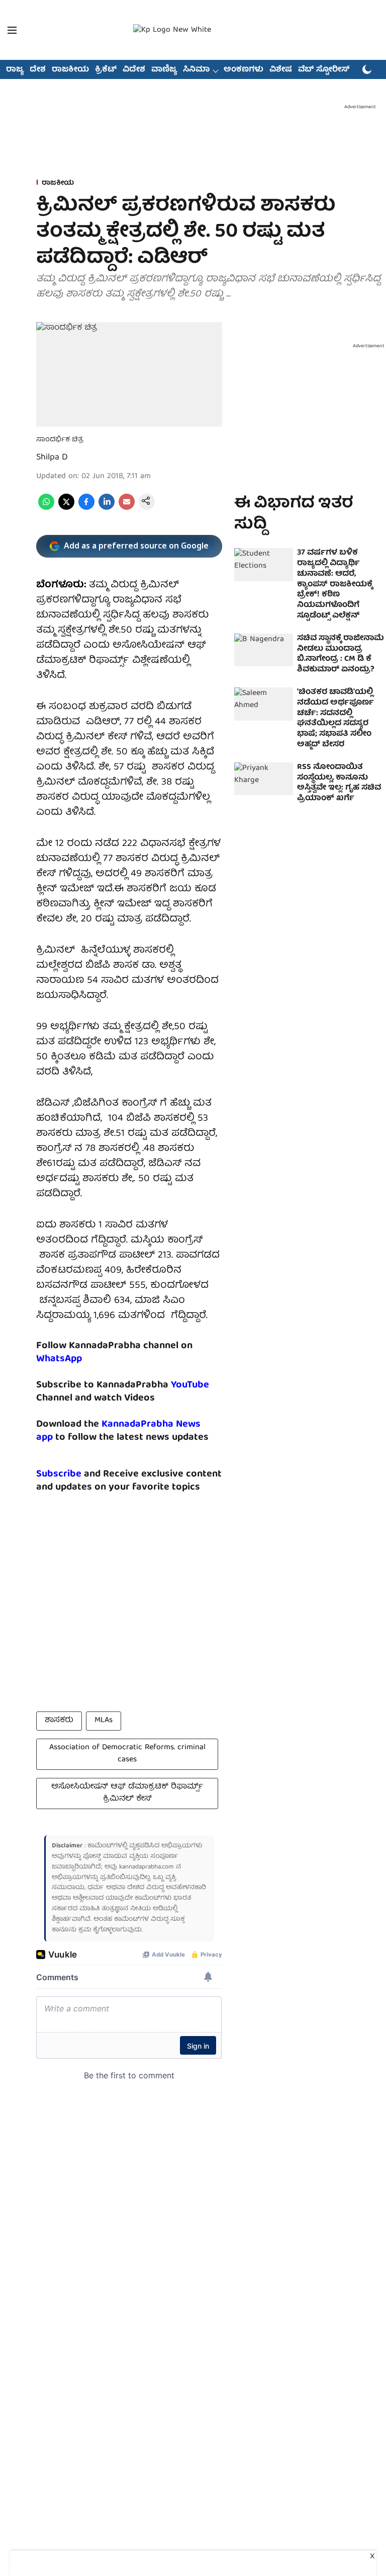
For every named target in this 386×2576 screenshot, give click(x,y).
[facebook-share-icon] (86, 508)
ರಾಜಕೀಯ (70, 70)
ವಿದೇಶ (134, 70)
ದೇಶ (38, 70)
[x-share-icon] (66, 508)
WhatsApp (59, 1359)
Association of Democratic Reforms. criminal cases (127, 1754)
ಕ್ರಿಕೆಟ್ (106, 70)
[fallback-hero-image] (264, 565)
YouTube (190, 1385)
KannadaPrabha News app (118, 1431)
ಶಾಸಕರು (59, 1721)
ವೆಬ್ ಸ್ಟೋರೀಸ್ (324, 70)
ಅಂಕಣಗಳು (244, 70)
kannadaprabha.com (147, 1867)
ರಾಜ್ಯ (15, 70)
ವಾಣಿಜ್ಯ (164, 70)
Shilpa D (52, 458)
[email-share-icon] (127, 508)
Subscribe (59, 1474)
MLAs (104, 1721)
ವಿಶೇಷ (281, 70)
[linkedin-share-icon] (107, 508)
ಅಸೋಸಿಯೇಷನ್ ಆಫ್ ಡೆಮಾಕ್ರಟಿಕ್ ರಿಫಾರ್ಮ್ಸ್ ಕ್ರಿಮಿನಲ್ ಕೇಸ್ (127, 1793)
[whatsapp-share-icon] (46, 508)
